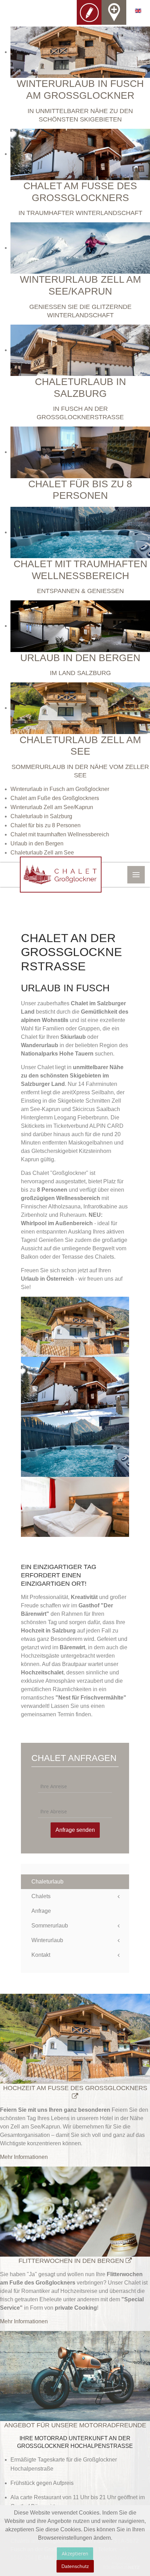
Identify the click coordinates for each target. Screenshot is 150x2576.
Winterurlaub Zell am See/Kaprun (52, 807)
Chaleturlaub (47, 1882)
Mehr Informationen (24, 2157)
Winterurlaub (47, 1940)
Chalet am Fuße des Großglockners (55, 798)
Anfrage (41, 1911)
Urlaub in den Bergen (37, 843)
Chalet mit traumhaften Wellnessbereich (60, 834)
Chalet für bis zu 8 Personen (46, 825)
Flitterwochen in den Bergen (72, 2261)
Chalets (41, 1896)
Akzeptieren (75, 2553)
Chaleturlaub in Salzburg (41, 816)
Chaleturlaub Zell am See (42, 853)
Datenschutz (75, 2566)
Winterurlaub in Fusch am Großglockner (60, 789)
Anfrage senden (75, 1830)
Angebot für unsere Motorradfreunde (75, 2425)
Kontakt (41, 1955)
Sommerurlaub (50, 1926)
